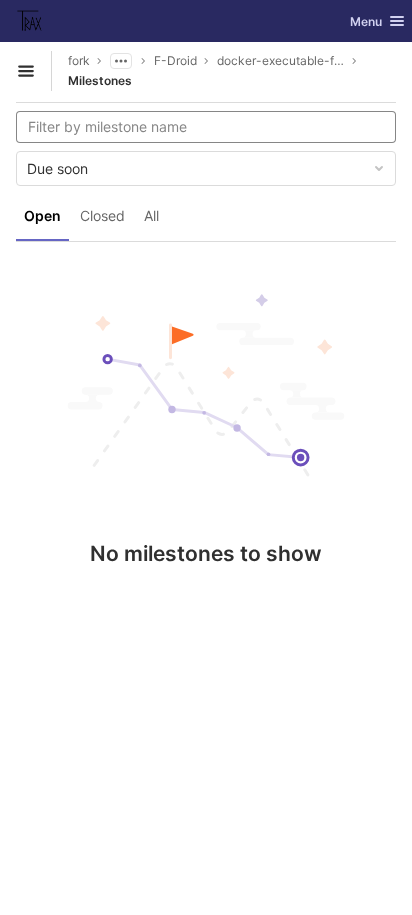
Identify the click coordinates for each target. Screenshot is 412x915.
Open (42, 215)
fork (79, 60)
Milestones (100, 80)
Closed (102, 215)
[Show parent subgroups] (121, 61)
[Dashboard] (30, 21)
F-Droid (175, 60)
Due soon (57, 168)
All (151, 215)
